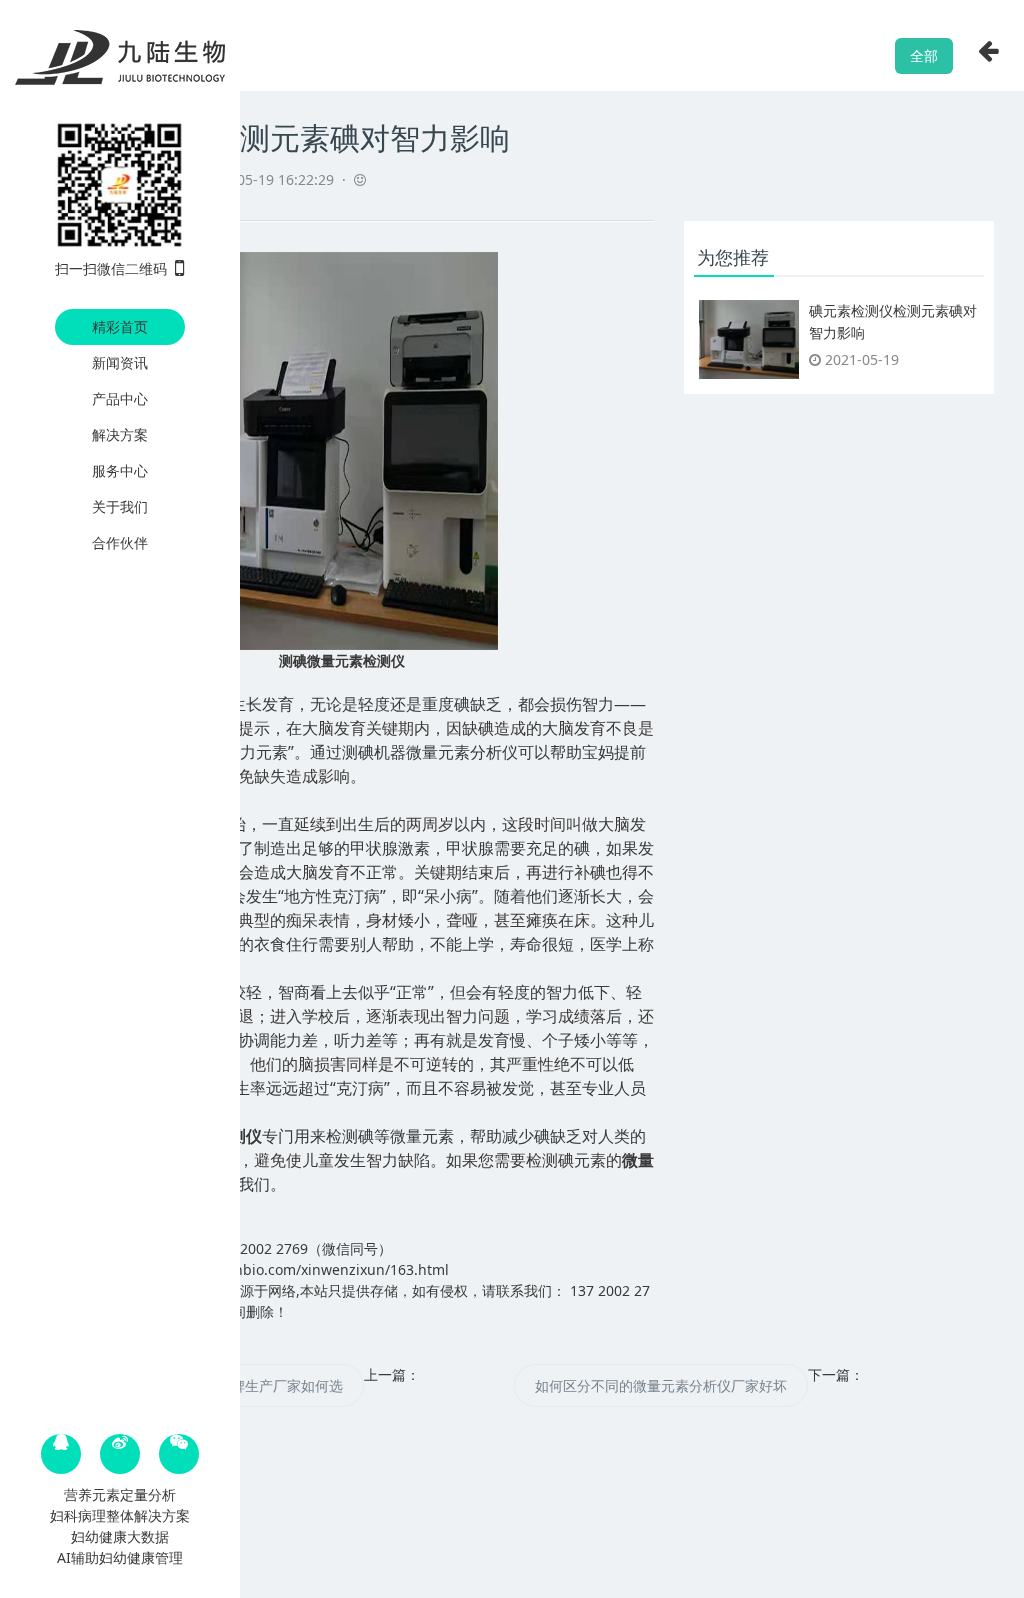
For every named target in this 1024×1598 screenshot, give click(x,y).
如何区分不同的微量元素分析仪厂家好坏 (661, 1385)
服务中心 (120, 470)
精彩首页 (120, 326)
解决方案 (120, 434)
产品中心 (120, 398)
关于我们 (120, 506)
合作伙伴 (120, 542)
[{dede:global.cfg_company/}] (120, 58)
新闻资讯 (120, 362)
